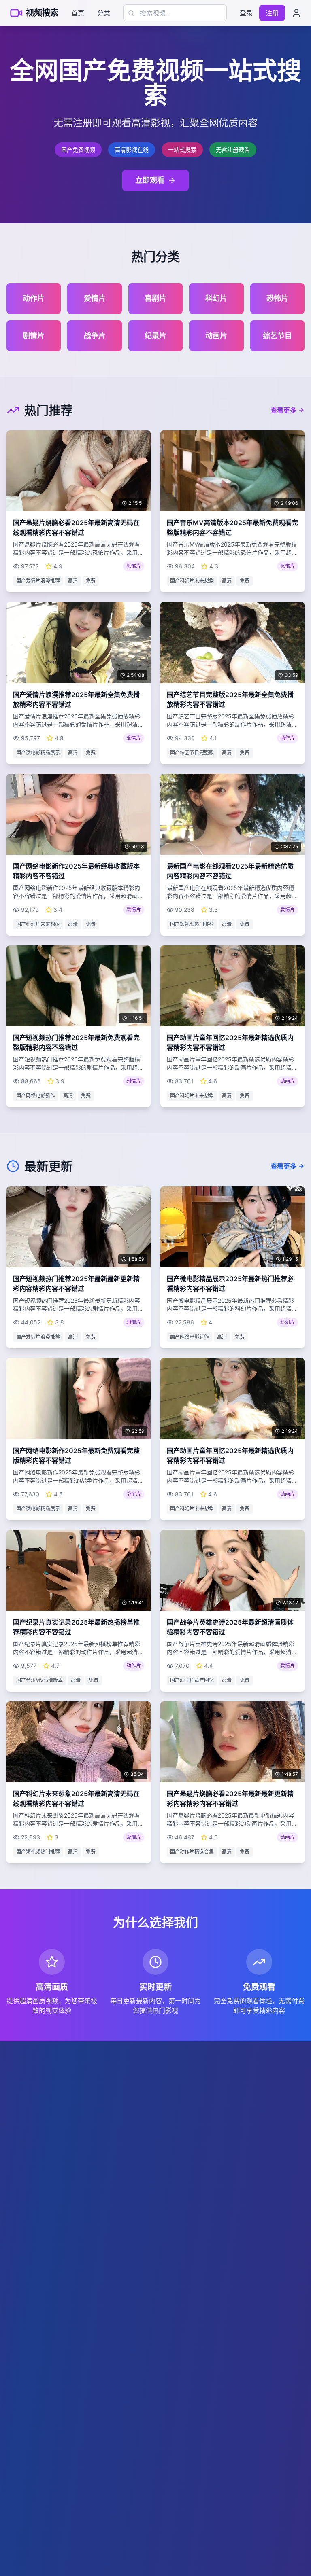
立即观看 (150, 180)
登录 (246, 13)
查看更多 (283, 410)
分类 (104, 13)
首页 (78, 13)
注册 (272, 13)
